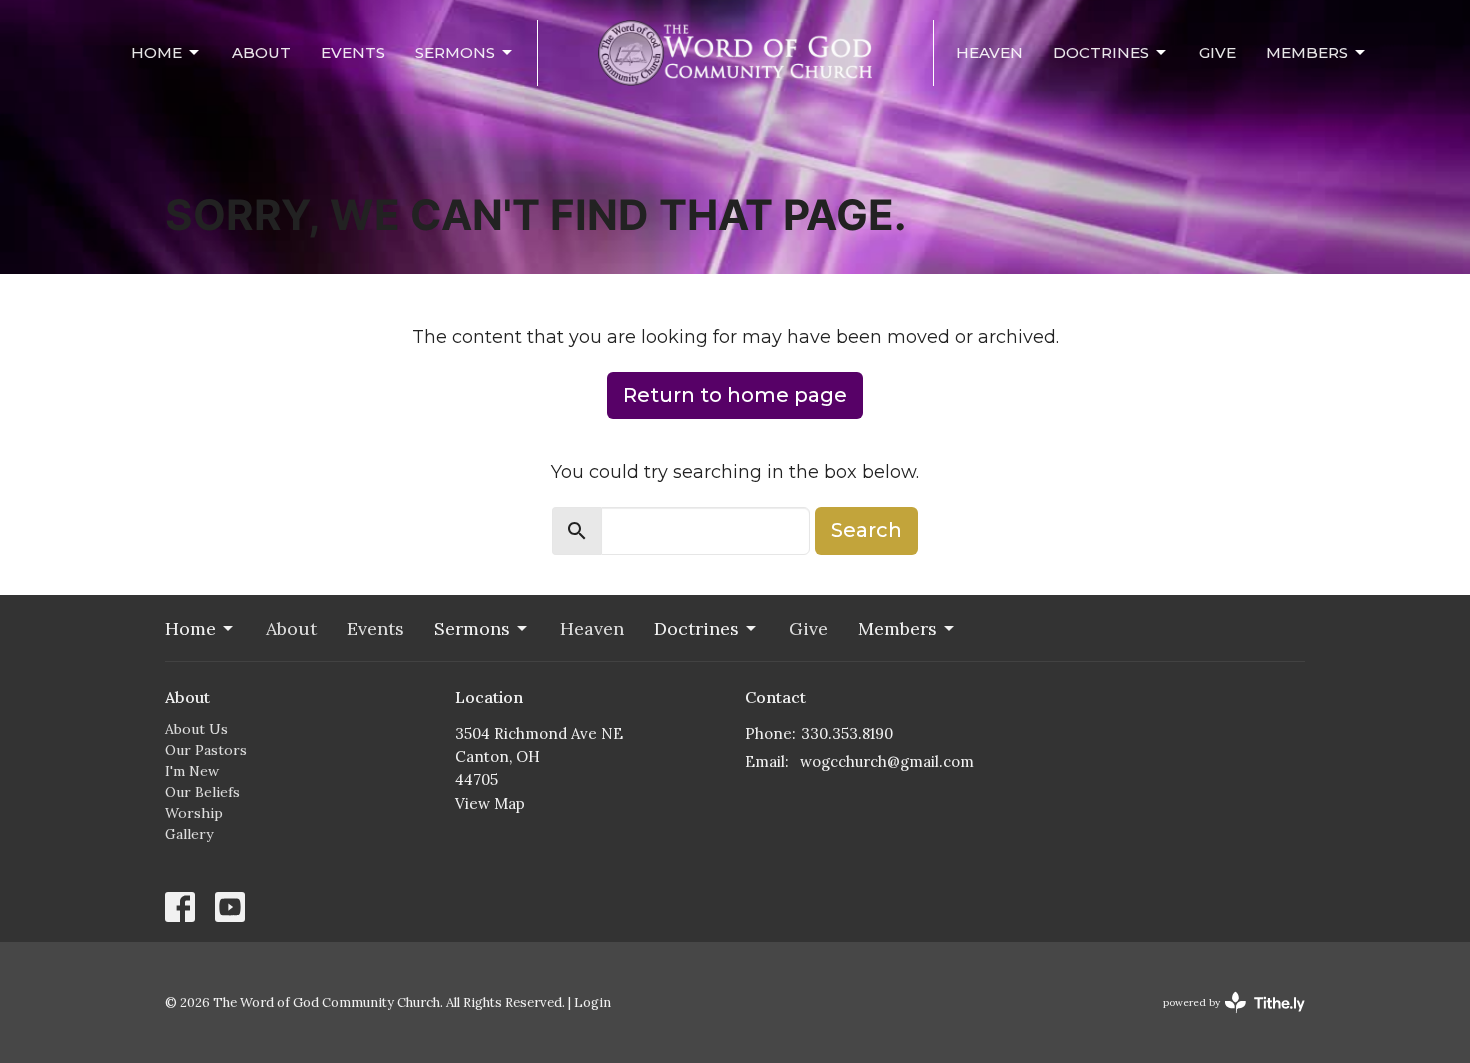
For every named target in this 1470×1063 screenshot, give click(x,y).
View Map (490, 803)
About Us (196, 729)
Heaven (989, 52)
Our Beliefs (202, 792)
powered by (1224, 1019)
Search (866, 530)
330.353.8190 (847, 733)
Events (353, 52)
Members (1307, 52)
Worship (194, 813)
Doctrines (1101, 52)
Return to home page (735, 395)
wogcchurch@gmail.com (887, 761)
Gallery (189, 834)
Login (592, 1002)
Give (1217, 52)
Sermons (455, 52)
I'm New (192, 771)
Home (156, 52)
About (261, 52)
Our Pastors (206, 750)
